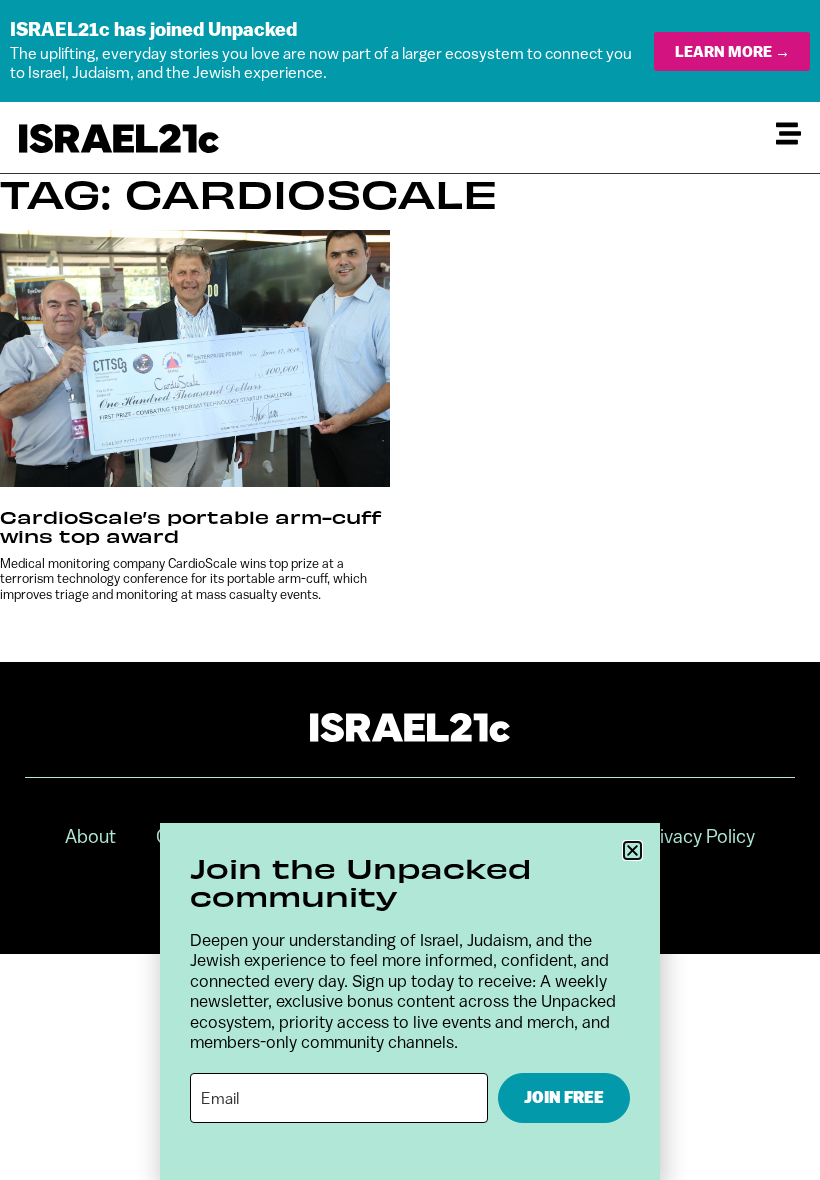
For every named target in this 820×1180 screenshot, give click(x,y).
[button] (632, 850)
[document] (410, 590)
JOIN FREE (564, 1097)
